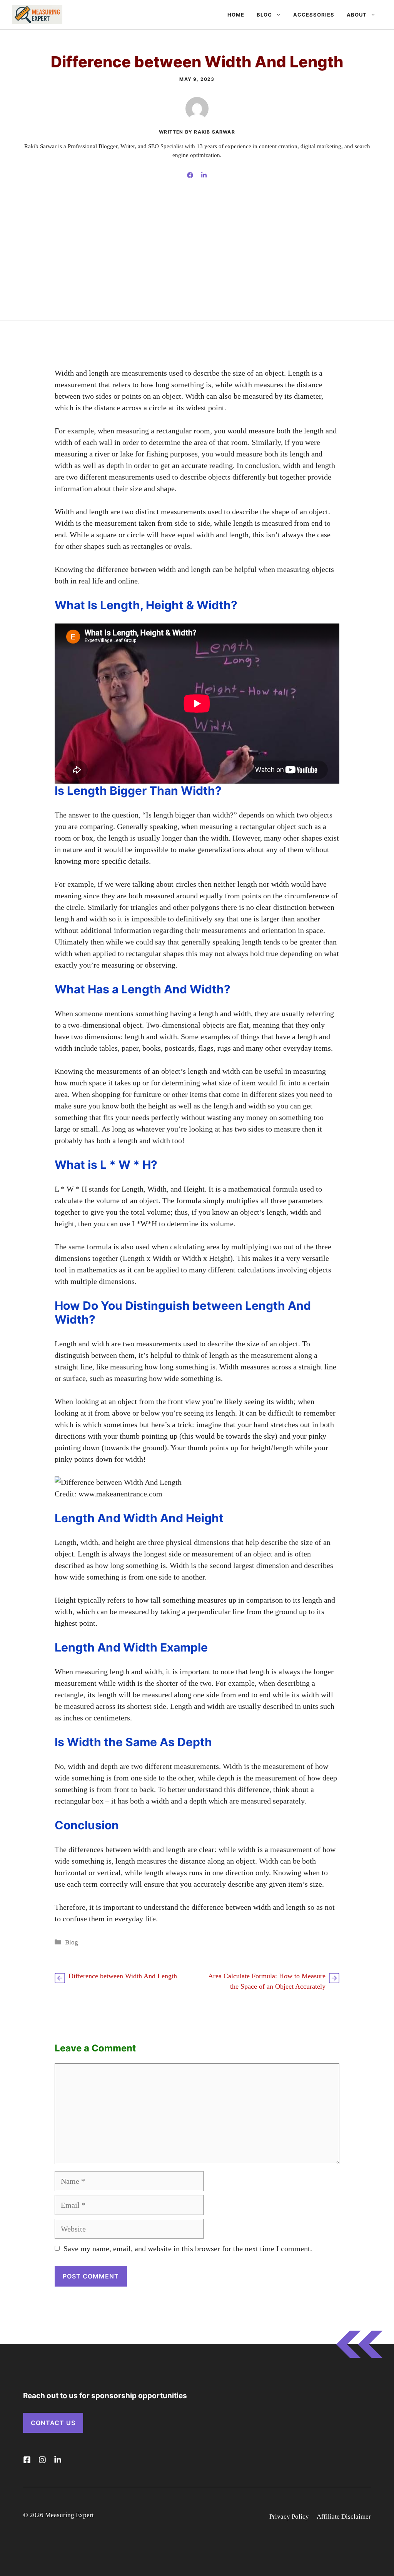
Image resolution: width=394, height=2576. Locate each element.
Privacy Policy (289, 2517)
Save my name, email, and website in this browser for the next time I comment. (188, 2248)
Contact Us (53, 2423)
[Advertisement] (197, 263)
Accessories (314, 15)
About (357, 15)
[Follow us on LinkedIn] (58, 2460)
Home (236, 15)
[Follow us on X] (27, 2460)
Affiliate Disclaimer (344, 2517)
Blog (264, 15)
